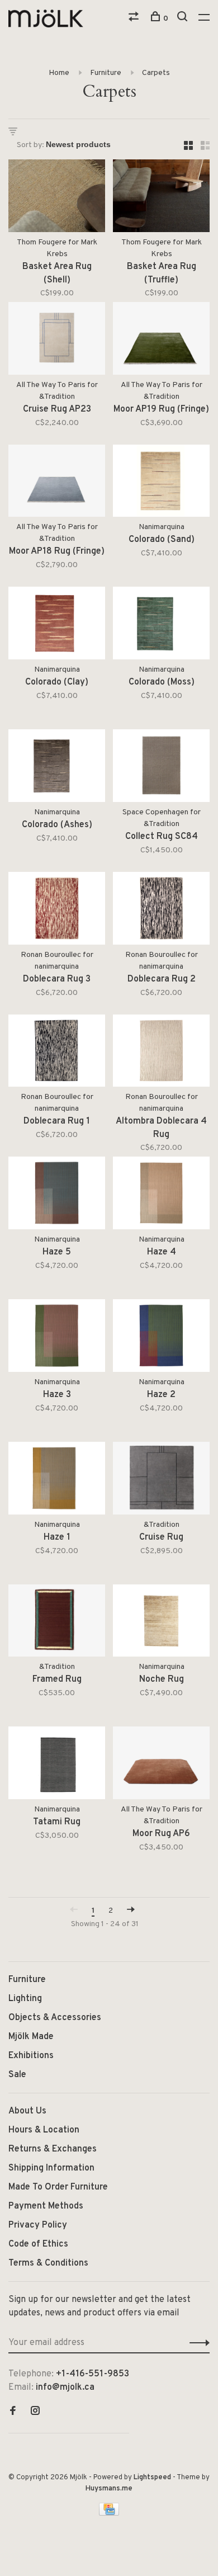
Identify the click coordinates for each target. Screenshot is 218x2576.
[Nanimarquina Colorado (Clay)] (57, 625)
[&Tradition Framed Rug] (57, 1623)
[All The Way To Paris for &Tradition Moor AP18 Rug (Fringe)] (57, 483)
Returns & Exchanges (53, 2149)
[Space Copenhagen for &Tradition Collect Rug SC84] (161, 768)
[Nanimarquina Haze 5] (57, 1195)
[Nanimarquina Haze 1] (57, 1480)
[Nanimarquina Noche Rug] (161, 1623)
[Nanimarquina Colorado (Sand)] (161, 483)
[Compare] (135, 19)
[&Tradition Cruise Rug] (161, 1480)
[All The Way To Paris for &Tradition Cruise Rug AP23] (57, 341)
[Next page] (131, 1911)
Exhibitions (31, 2056)
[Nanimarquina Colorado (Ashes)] (57, 768)
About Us (27, 2111)
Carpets (156, 73)
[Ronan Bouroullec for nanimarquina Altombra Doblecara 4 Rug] (161, 1053)
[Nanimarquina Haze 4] (161, 1195)
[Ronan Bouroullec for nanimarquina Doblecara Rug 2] (161, 910)
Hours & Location (44, 2130)
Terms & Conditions (48, 2263)
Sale (17, 2075)
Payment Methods (46, 2206)
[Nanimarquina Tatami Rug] (57, 1765)
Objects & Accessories (55, 2018)
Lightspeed (152, 2478)
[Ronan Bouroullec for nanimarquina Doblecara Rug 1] (57, 1053)
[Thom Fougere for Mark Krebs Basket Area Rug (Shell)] (57, 198)
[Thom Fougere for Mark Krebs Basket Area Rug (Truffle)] (161, 198)
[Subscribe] (196, 2343)
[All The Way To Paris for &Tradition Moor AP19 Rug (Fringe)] (161, 341)
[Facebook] (13, 2412)
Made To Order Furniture (58, 2187)
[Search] (184, 19)
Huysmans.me (109, 2489)
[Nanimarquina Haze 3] (57, 1338)
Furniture (106, 73)
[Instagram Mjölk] (35, 2412)
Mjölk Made (31, 2037)
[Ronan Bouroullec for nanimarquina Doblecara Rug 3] (57, 910)
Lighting (25, 1999)
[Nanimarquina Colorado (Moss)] (161, 625)
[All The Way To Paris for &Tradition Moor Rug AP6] (161, 1765)
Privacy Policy (38, 2225)
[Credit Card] (109, 2513)
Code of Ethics (38, 2244)
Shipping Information (51, 2168)
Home (59, 73)
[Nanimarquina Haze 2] (161, 1338)
